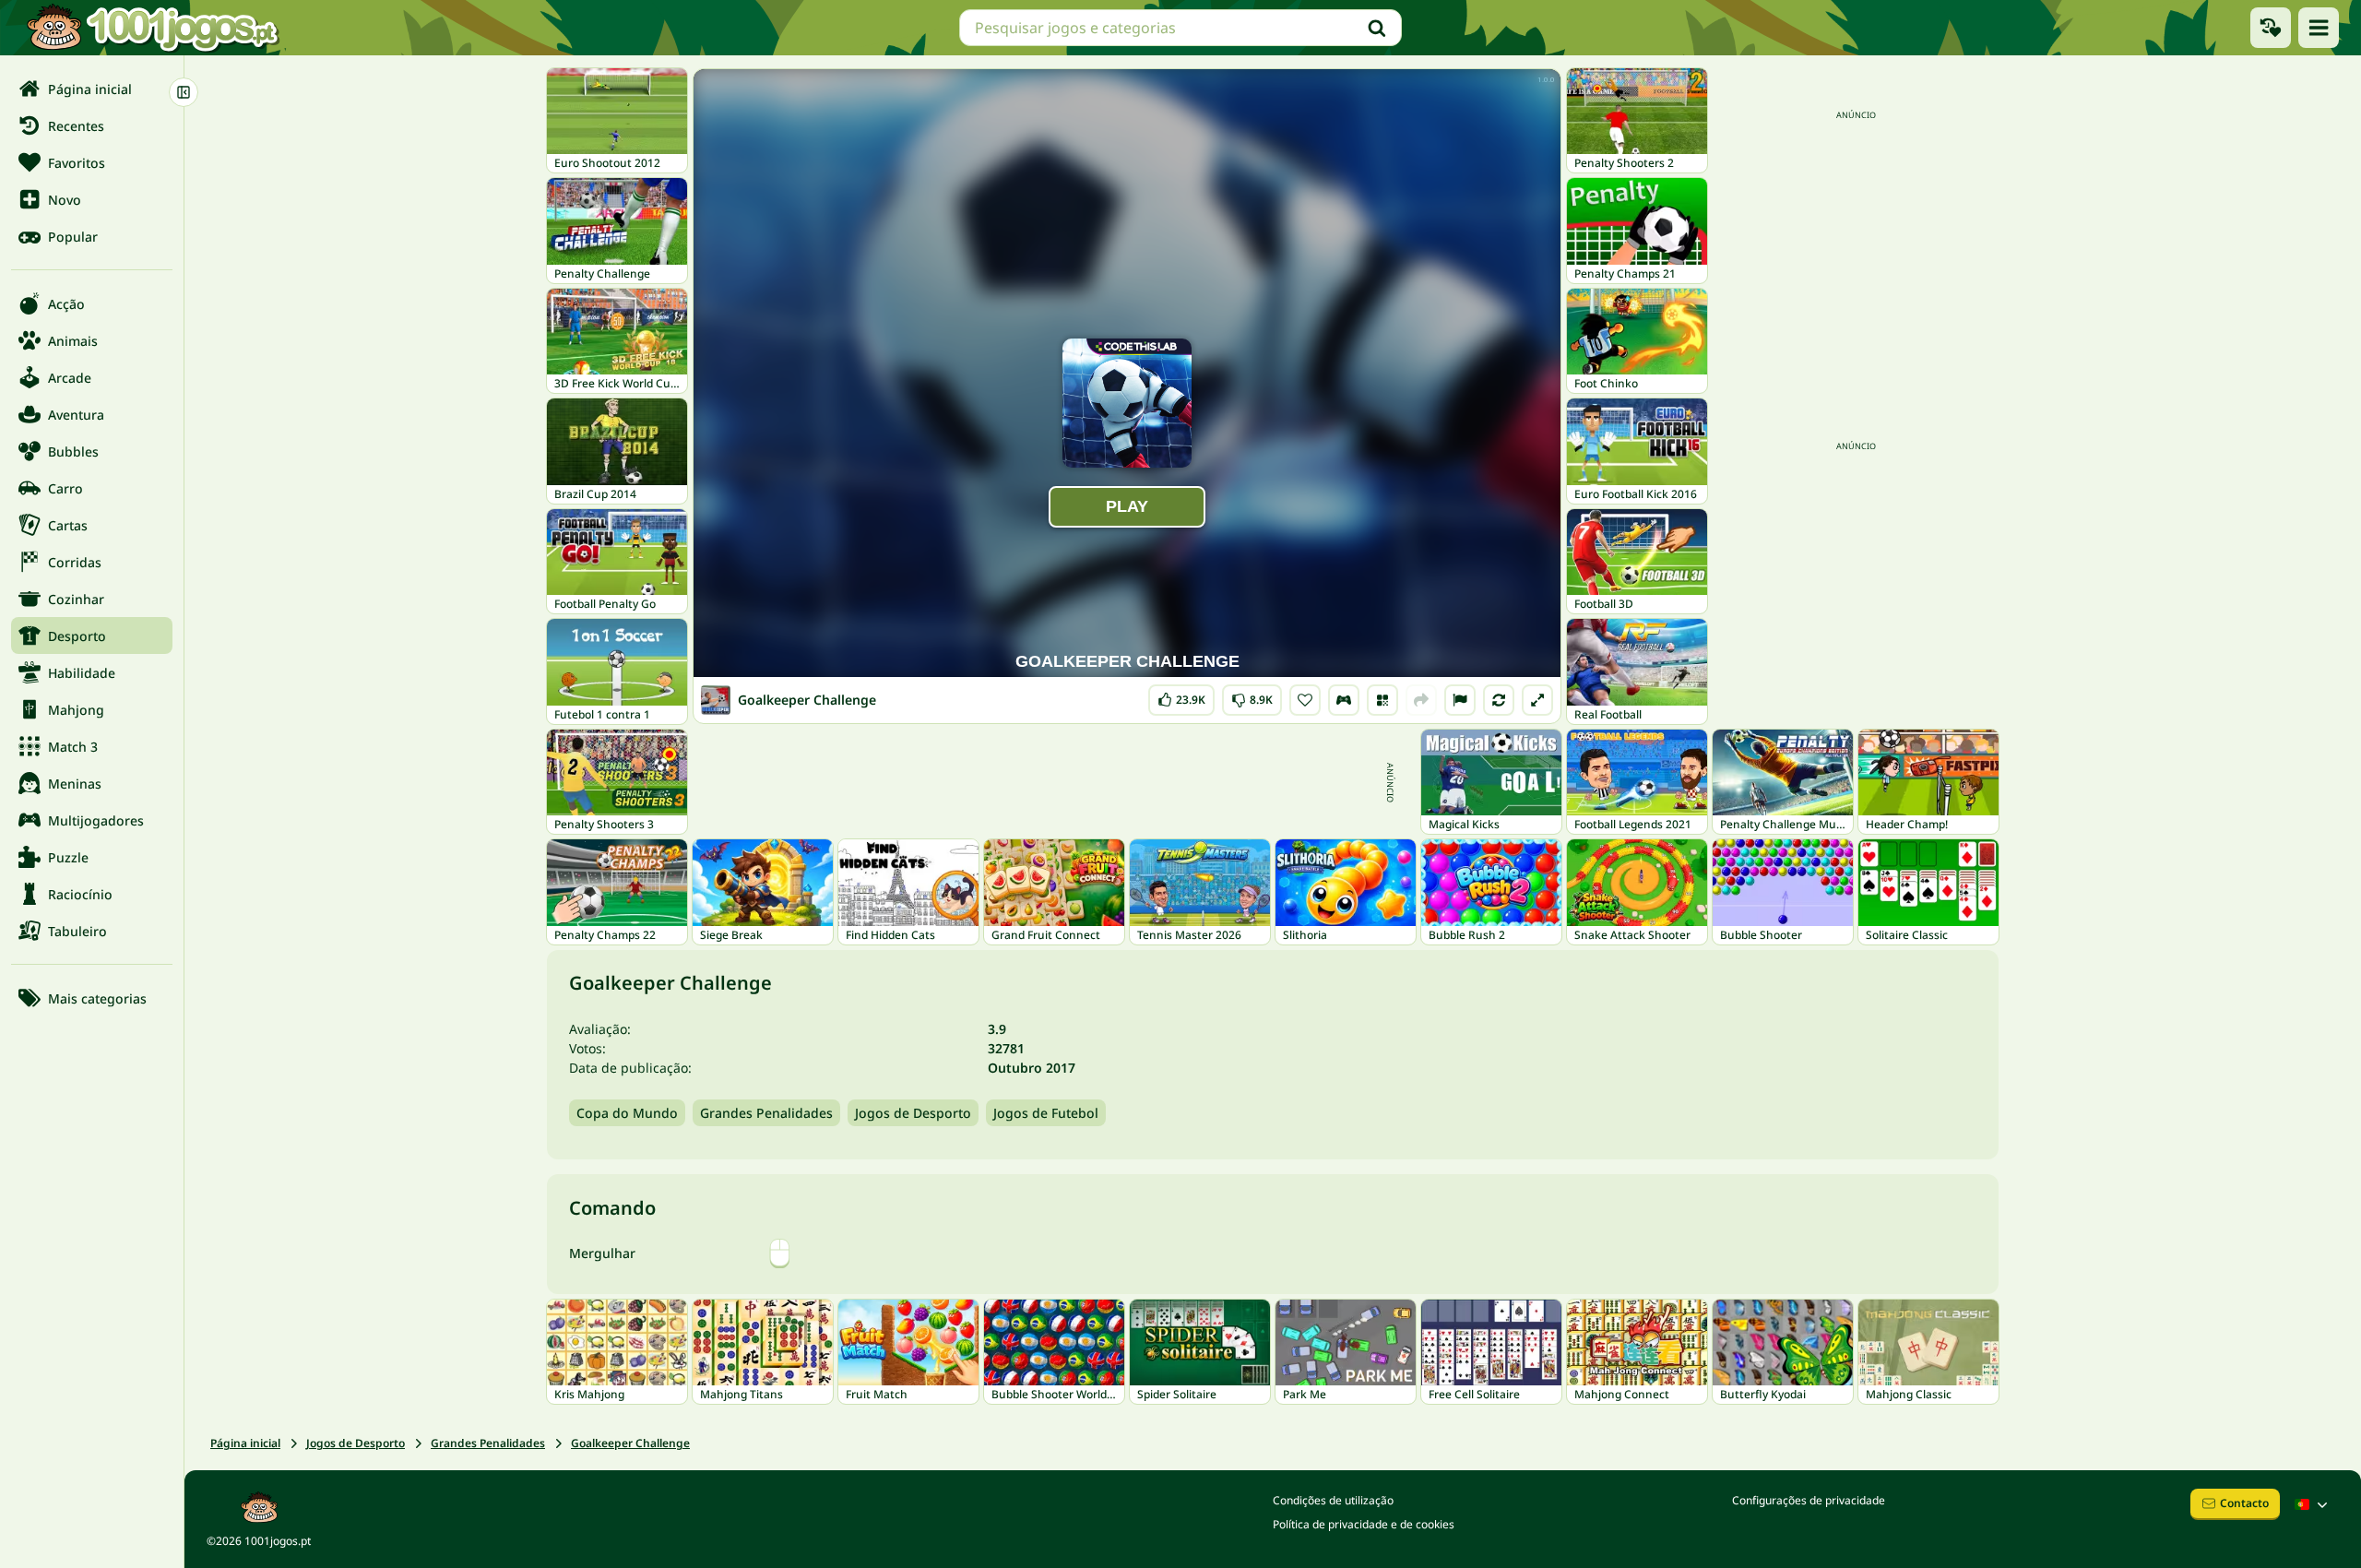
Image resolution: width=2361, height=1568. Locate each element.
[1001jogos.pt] (152, 28)
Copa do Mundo (627, 1113)
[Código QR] (1382, 700)
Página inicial (245, 1443)
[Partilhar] (1421, 700)
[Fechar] (184, 92)
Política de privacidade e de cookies (1364, 1524)
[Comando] (1344, 700)
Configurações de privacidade (1809, 1500)
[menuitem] (92, 89)
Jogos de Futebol (1046, 1113)
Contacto (2244, 1503)
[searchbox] (1180, 28)
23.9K (1186, 696)
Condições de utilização (1333, 1500)
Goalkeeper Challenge (630, 1443)
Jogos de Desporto (913, 1113)
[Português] (2313, 1504)
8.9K (1252, 696)
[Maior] (1537, 700)
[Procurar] (1377, 28)
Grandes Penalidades (766, 1113)
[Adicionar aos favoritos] (1305, 700)
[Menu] (2319, 28)
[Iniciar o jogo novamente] (1499, 700)
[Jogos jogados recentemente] (2271, 28)
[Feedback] (1460, 700)
